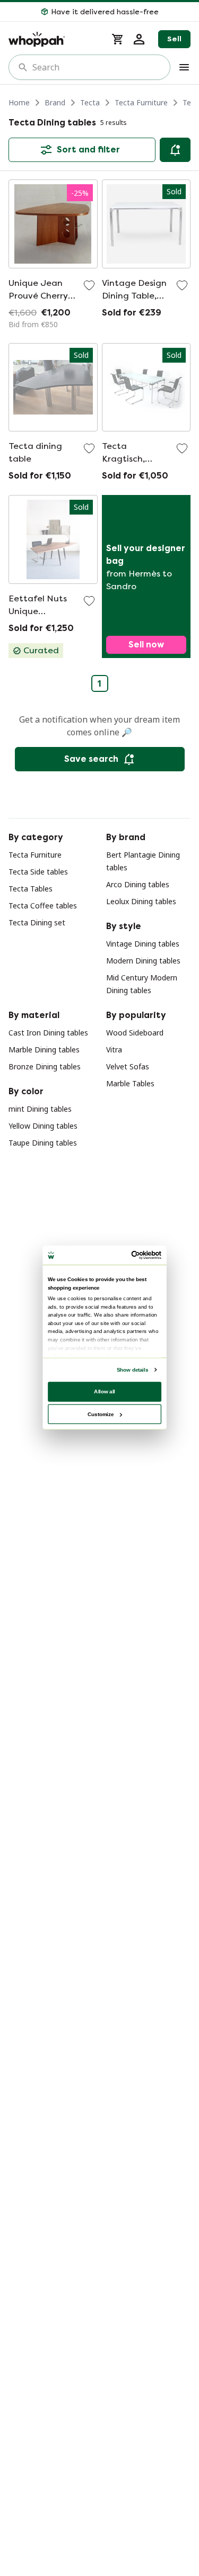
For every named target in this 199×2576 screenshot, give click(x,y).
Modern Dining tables (143, 961)
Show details (132, 1370)
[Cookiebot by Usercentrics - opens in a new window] (132, 1255)
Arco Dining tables (138, 884)
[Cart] (118, 39)
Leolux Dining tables (141, 901)
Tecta (90, 102)
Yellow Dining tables (43, 1126)
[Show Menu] (184, 67)
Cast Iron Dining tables (48, 1033)
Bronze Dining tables (45, 1066)
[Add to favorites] (89, 285)
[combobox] (97, 67)
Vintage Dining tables (143, 944)
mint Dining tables (40, 1109)
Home (19, 102)
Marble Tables (130, 1083)
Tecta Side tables (38, 872)
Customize (101, 1414)
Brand (55, 102)
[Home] (54, 39)
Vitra (114, 1050)
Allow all (105, 1391)
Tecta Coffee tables (43, 906)
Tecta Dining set (37, 922)
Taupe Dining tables (43, 1143)
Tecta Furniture (141, 102)
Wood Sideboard (135, 1033)
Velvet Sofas (128, 1066)
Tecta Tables (31, 889)
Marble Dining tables (44, 1050)
